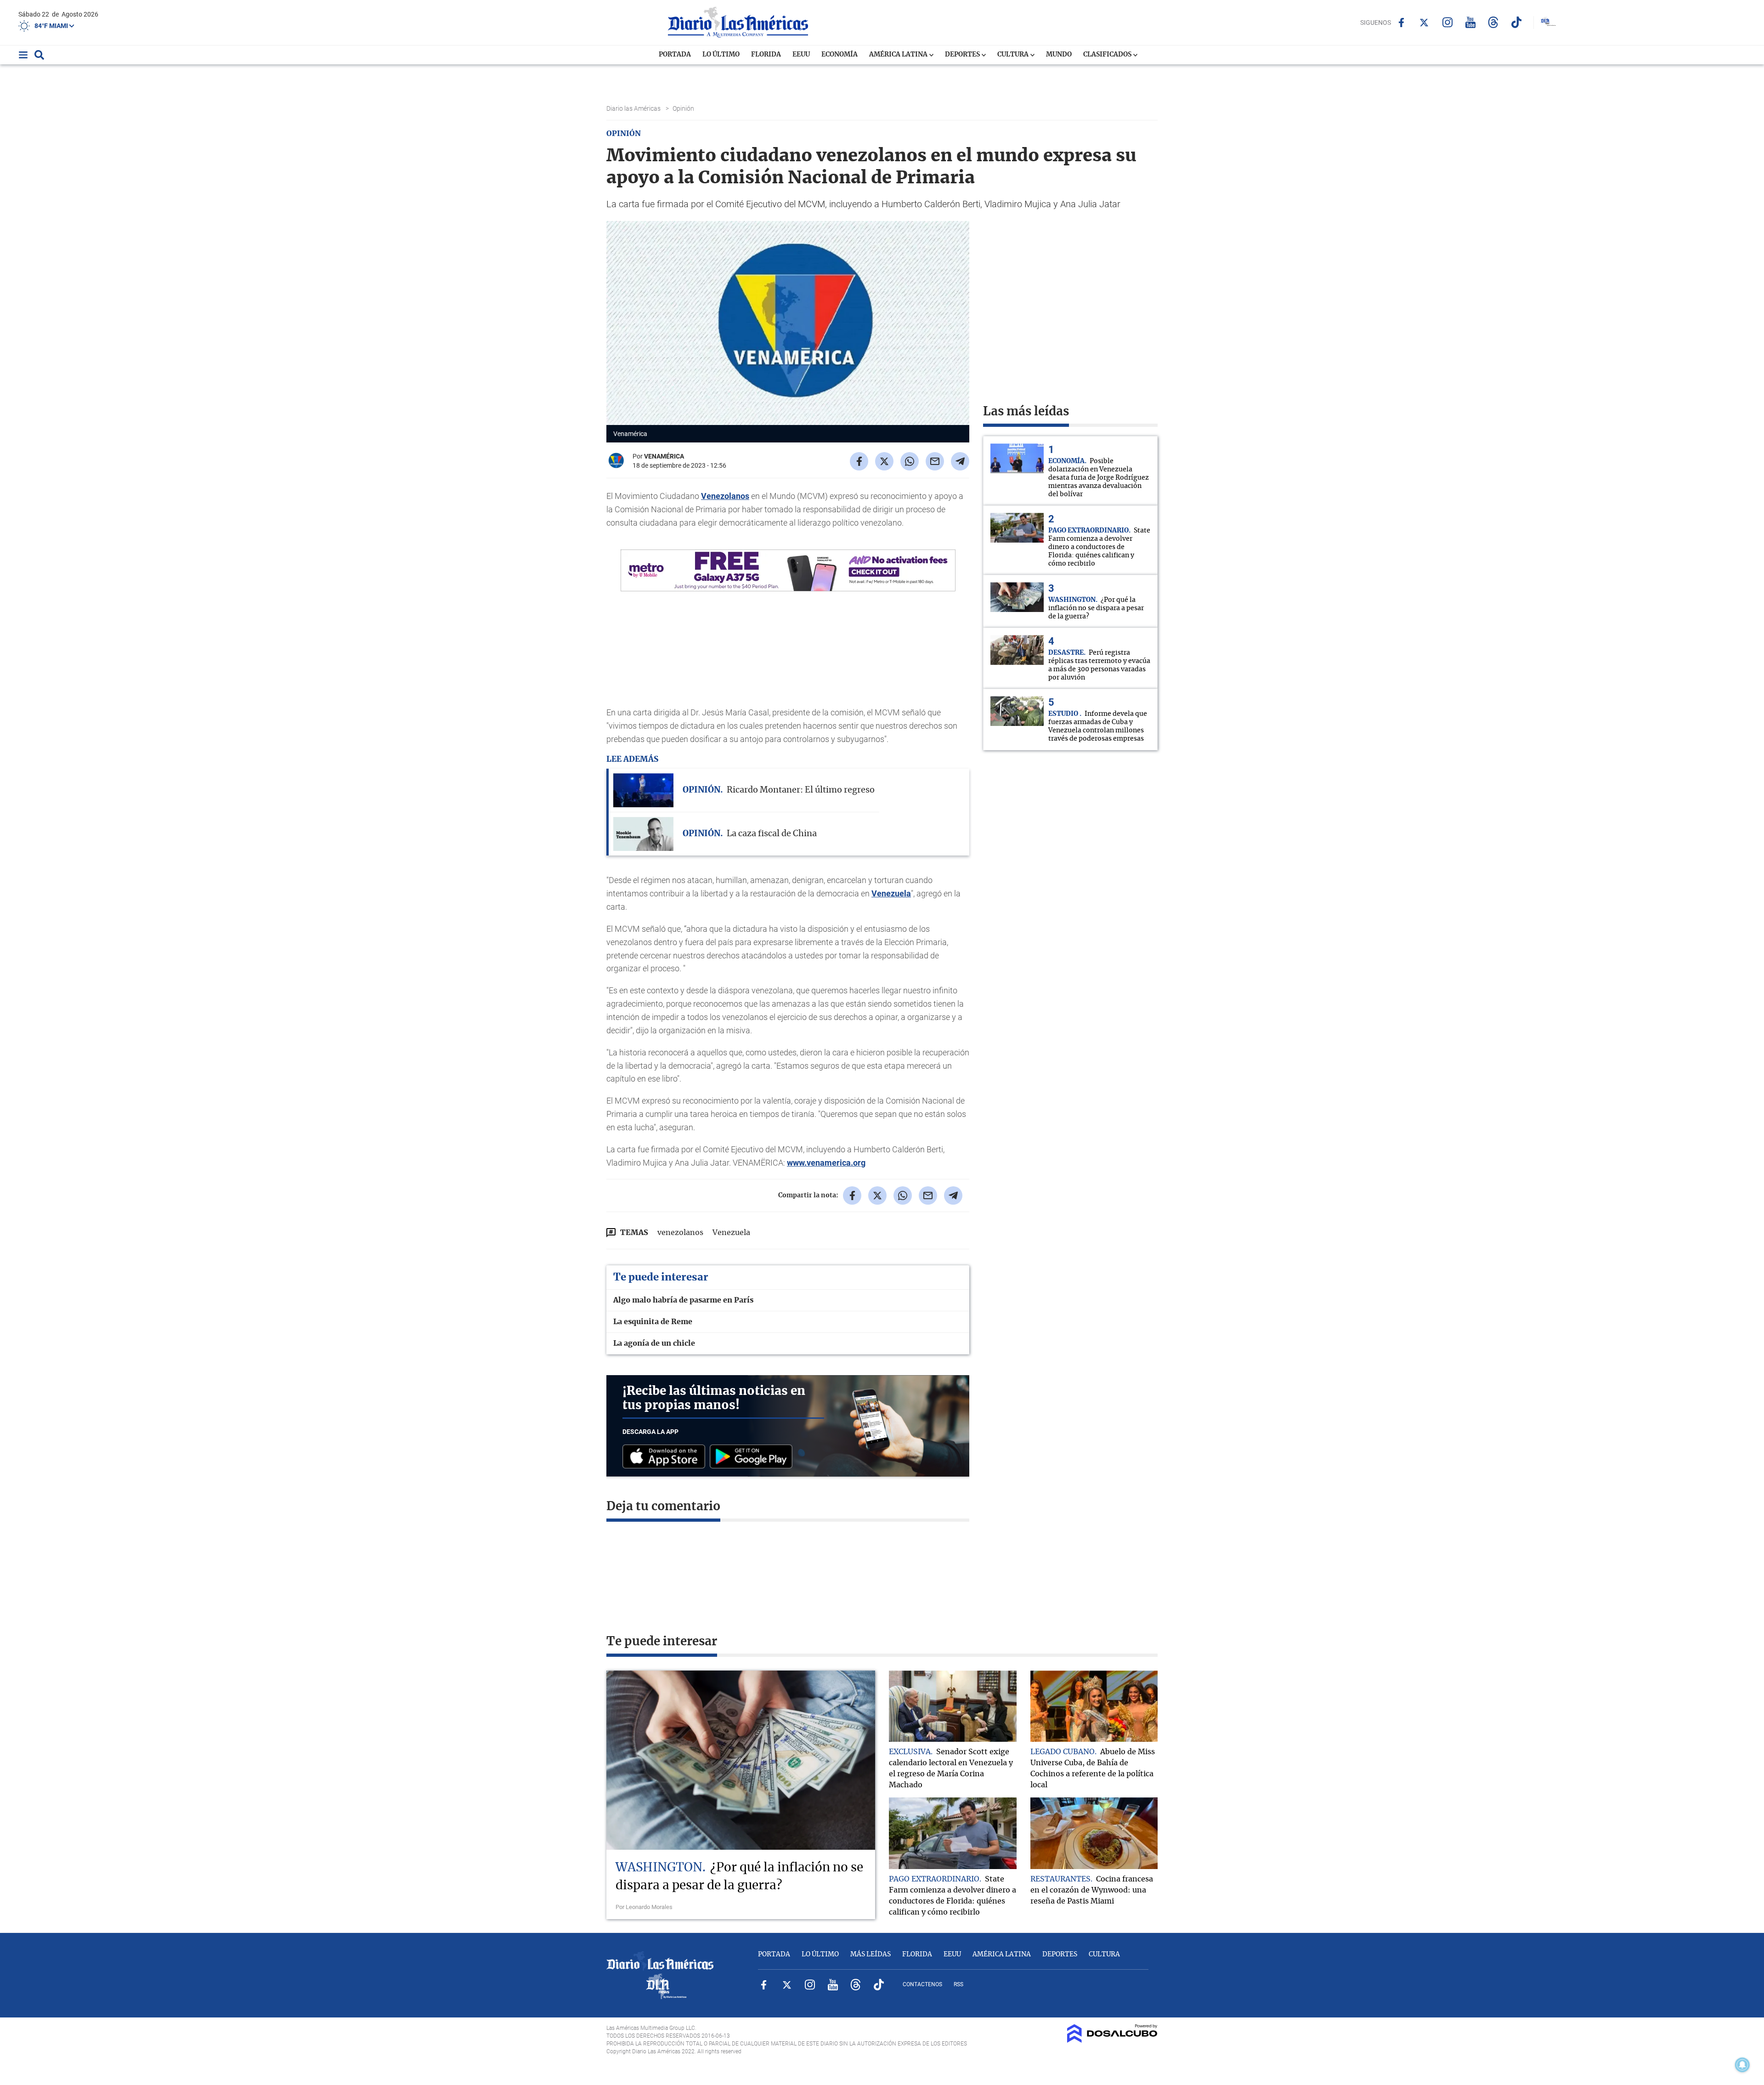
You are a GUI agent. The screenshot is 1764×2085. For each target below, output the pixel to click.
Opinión (684, 108)
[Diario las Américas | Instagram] (1447, 22)
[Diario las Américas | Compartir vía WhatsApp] (910, 461)
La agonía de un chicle (654, 1343)
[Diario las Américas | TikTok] (1516, 22)
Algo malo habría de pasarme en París (683, 1300)
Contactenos (922, 1984)
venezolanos (680, 1233)
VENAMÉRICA (664, 456)
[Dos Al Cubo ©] (1112, 2040)
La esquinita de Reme (653, 1322)
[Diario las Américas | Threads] (1493, 22)
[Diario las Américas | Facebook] (1401, 23)
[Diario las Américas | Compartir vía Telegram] (960, 461)
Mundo (1059, 55)
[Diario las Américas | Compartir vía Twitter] (884, 461)
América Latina (899, 55)
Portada (675, 55)
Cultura (1014, 55)
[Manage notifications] (1742, 2065)
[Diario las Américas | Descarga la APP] (666, 1457)
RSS (958, 1984)
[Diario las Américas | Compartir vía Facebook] (859, 461)
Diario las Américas (634, 108)
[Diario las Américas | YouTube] (1470, 22)
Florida (766, 55)
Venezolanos (725, 496)
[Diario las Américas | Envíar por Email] (935, 461)
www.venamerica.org (826, 1163)
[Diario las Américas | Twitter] (1424, 23)
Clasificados (1108, 55)
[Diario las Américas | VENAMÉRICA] (616, 467)
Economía (840, 55)
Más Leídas (871, 1955)
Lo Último (721, 55)
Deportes (963, 55)
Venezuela (891, 893)
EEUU (801, 55)
